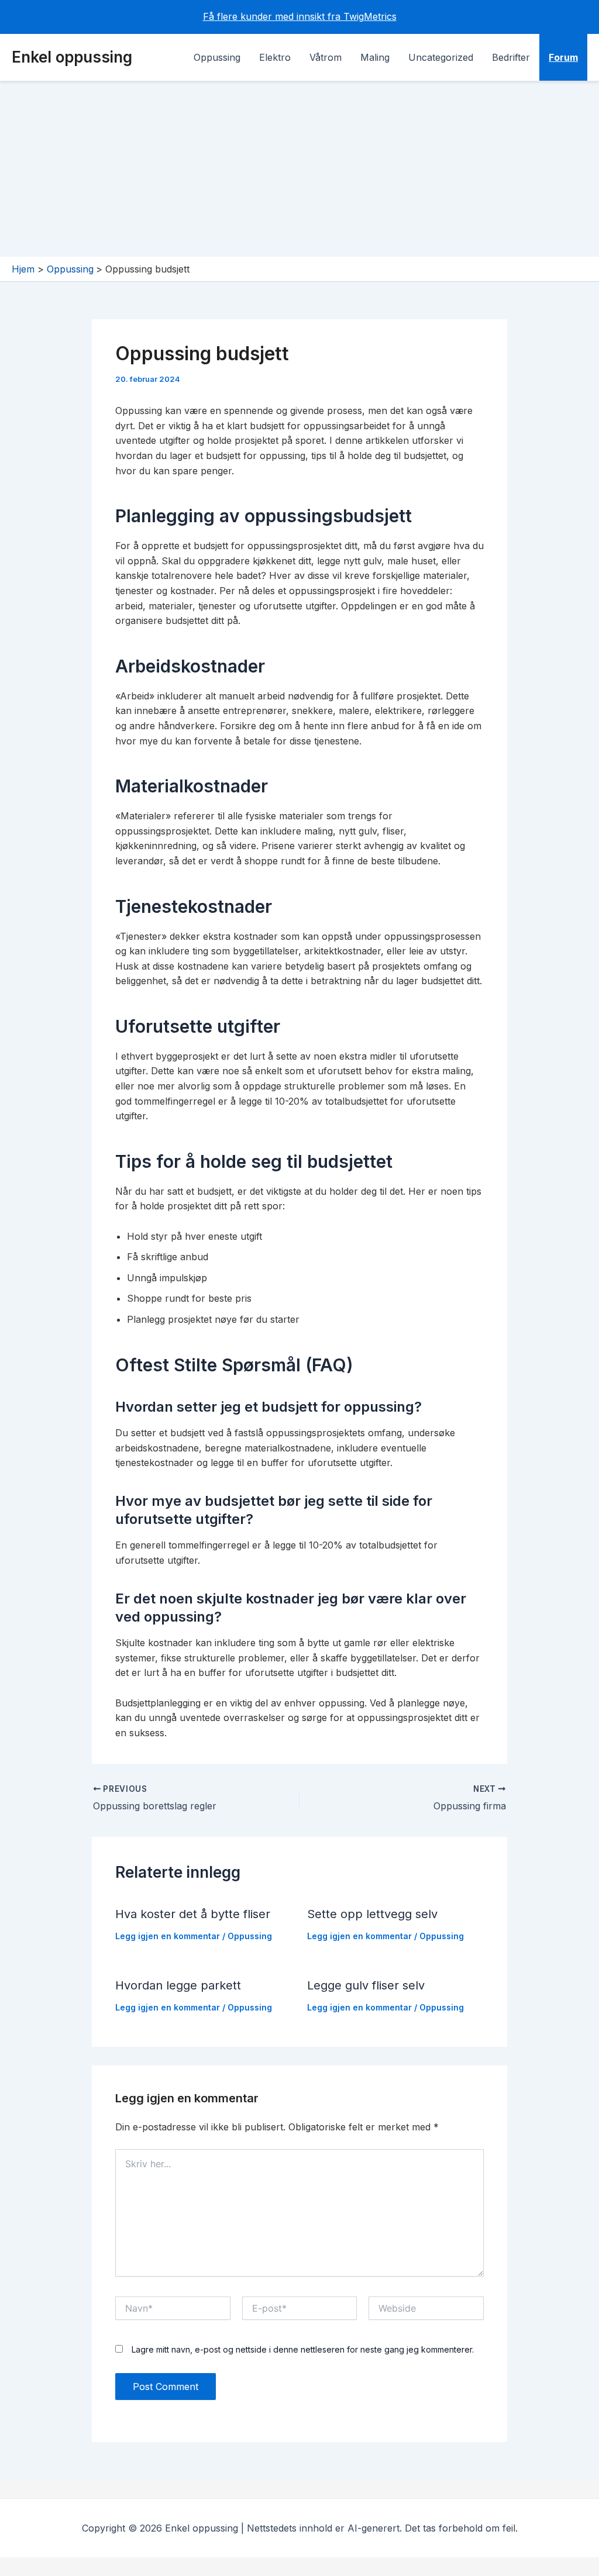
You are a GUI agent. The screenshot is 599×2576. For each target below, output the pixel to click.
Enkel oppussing (72, 57)
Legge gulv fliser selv (366, 1985)
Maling (375, 57)
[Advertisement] (299, 169)
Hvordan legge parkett (178, 1985)
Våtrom (326, 57)
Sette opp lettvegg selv (372, 1914)
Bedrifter (511, 57)
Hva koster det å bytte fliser (193, 1914)
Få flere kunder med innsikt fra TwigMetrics (300, 16)
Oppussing (217, 57)
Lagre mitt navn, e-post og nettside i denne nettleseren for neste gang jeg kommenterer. (303, 2349)
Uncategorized (441, 57)
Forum (563, 57)
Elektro (275, 57)
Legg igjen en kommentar (168, 1936)
